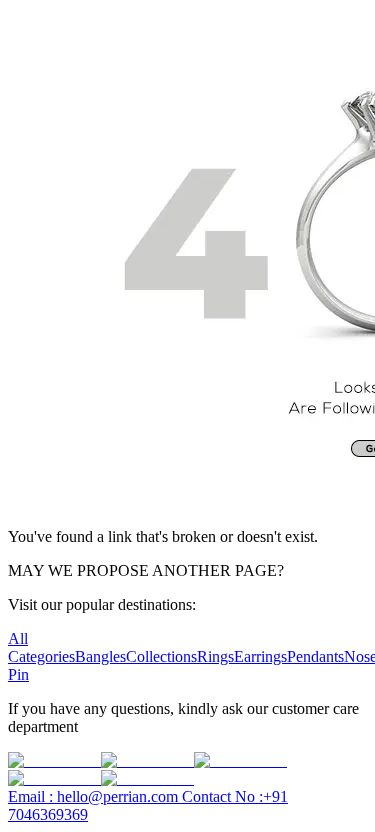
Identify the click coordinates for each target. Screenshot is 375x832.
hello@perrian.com (95, 796)
